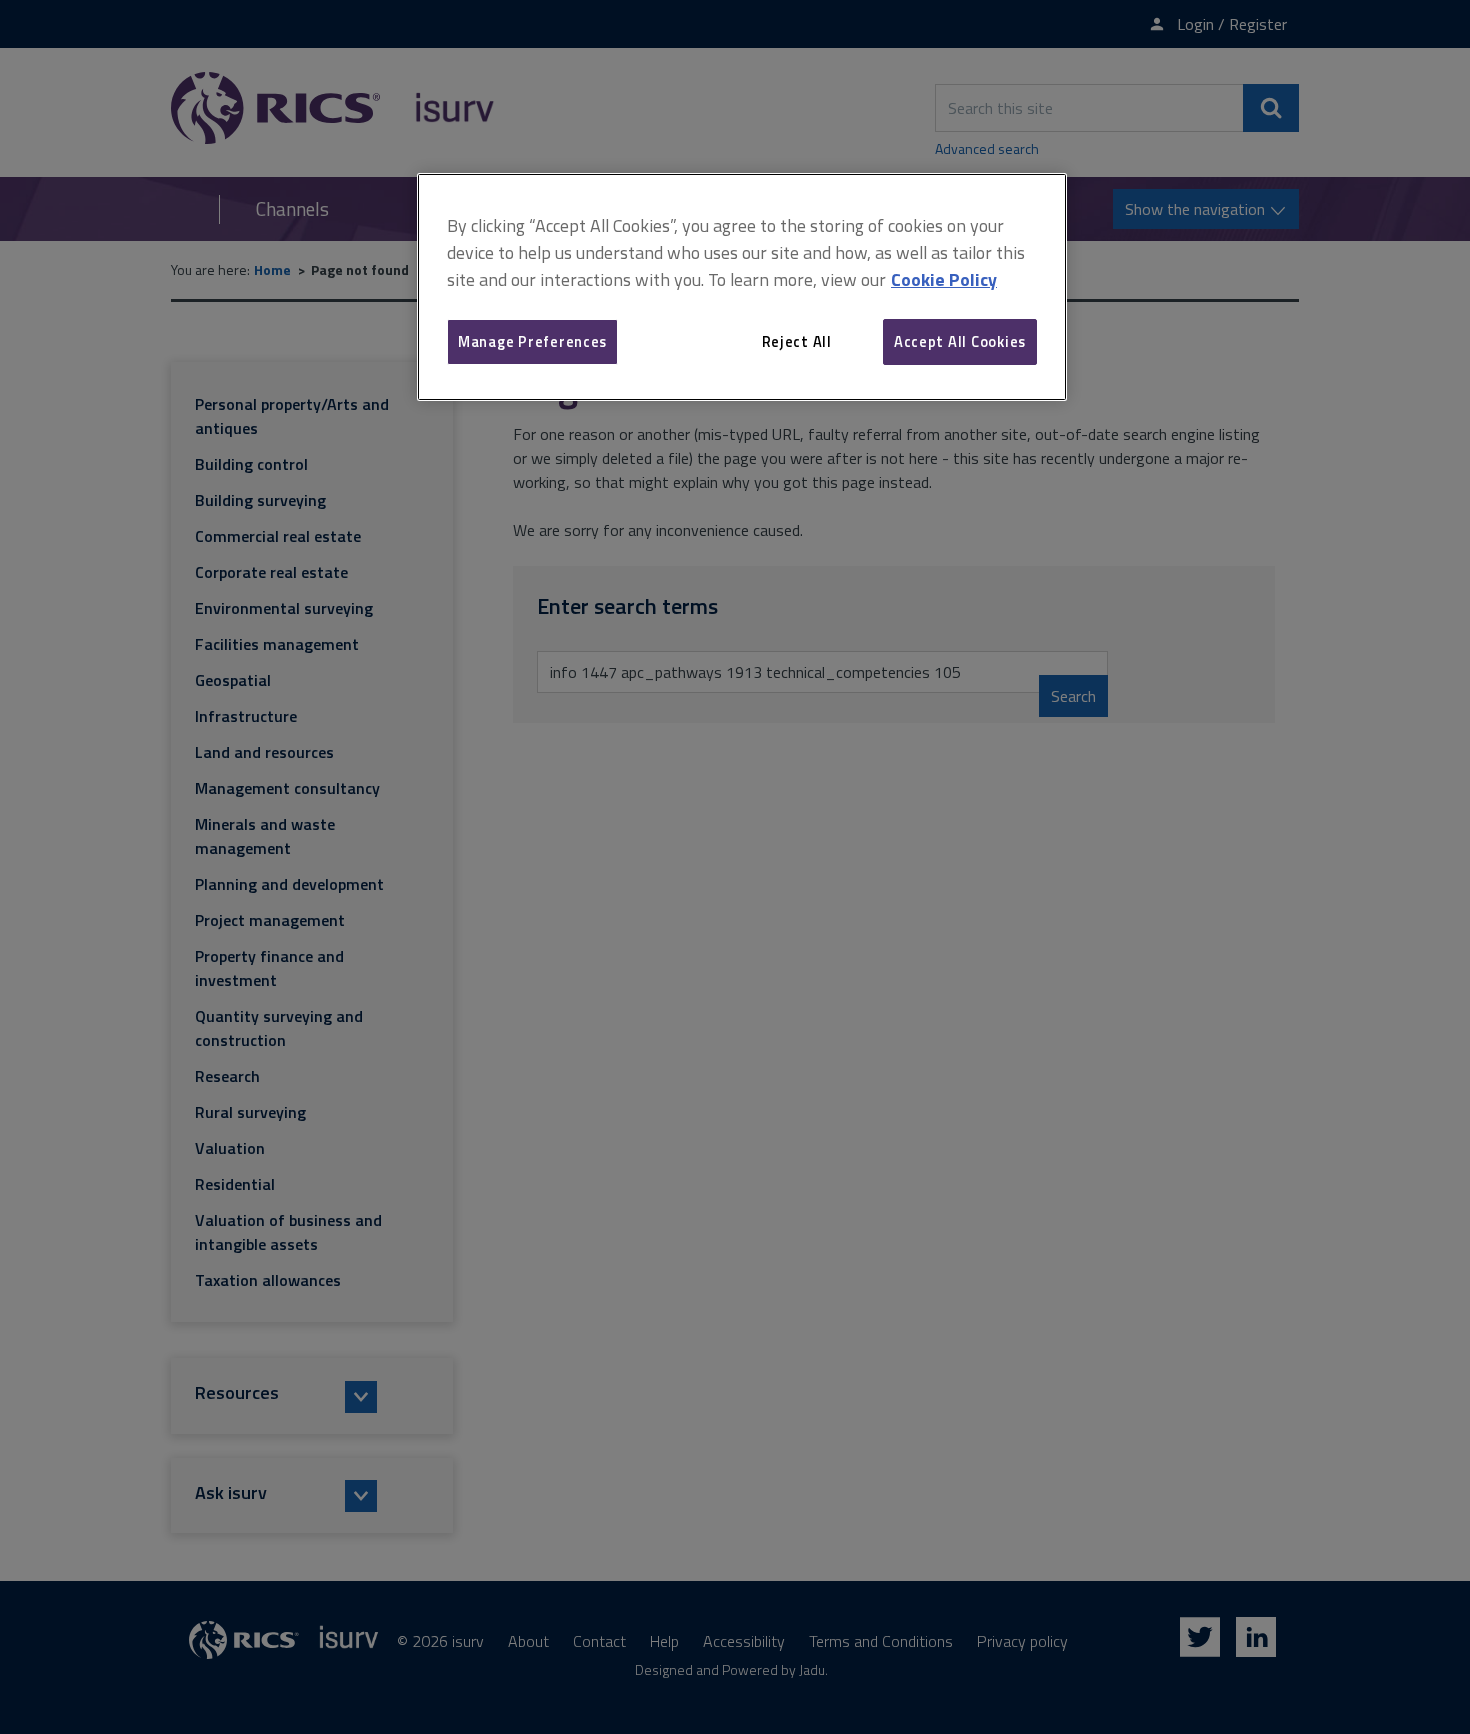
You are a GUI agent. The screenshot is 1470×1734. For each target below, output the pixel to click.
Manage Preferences (532, 341)
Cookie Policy (944, 279)
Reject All (797, 341)
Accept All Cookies (960, 341)
